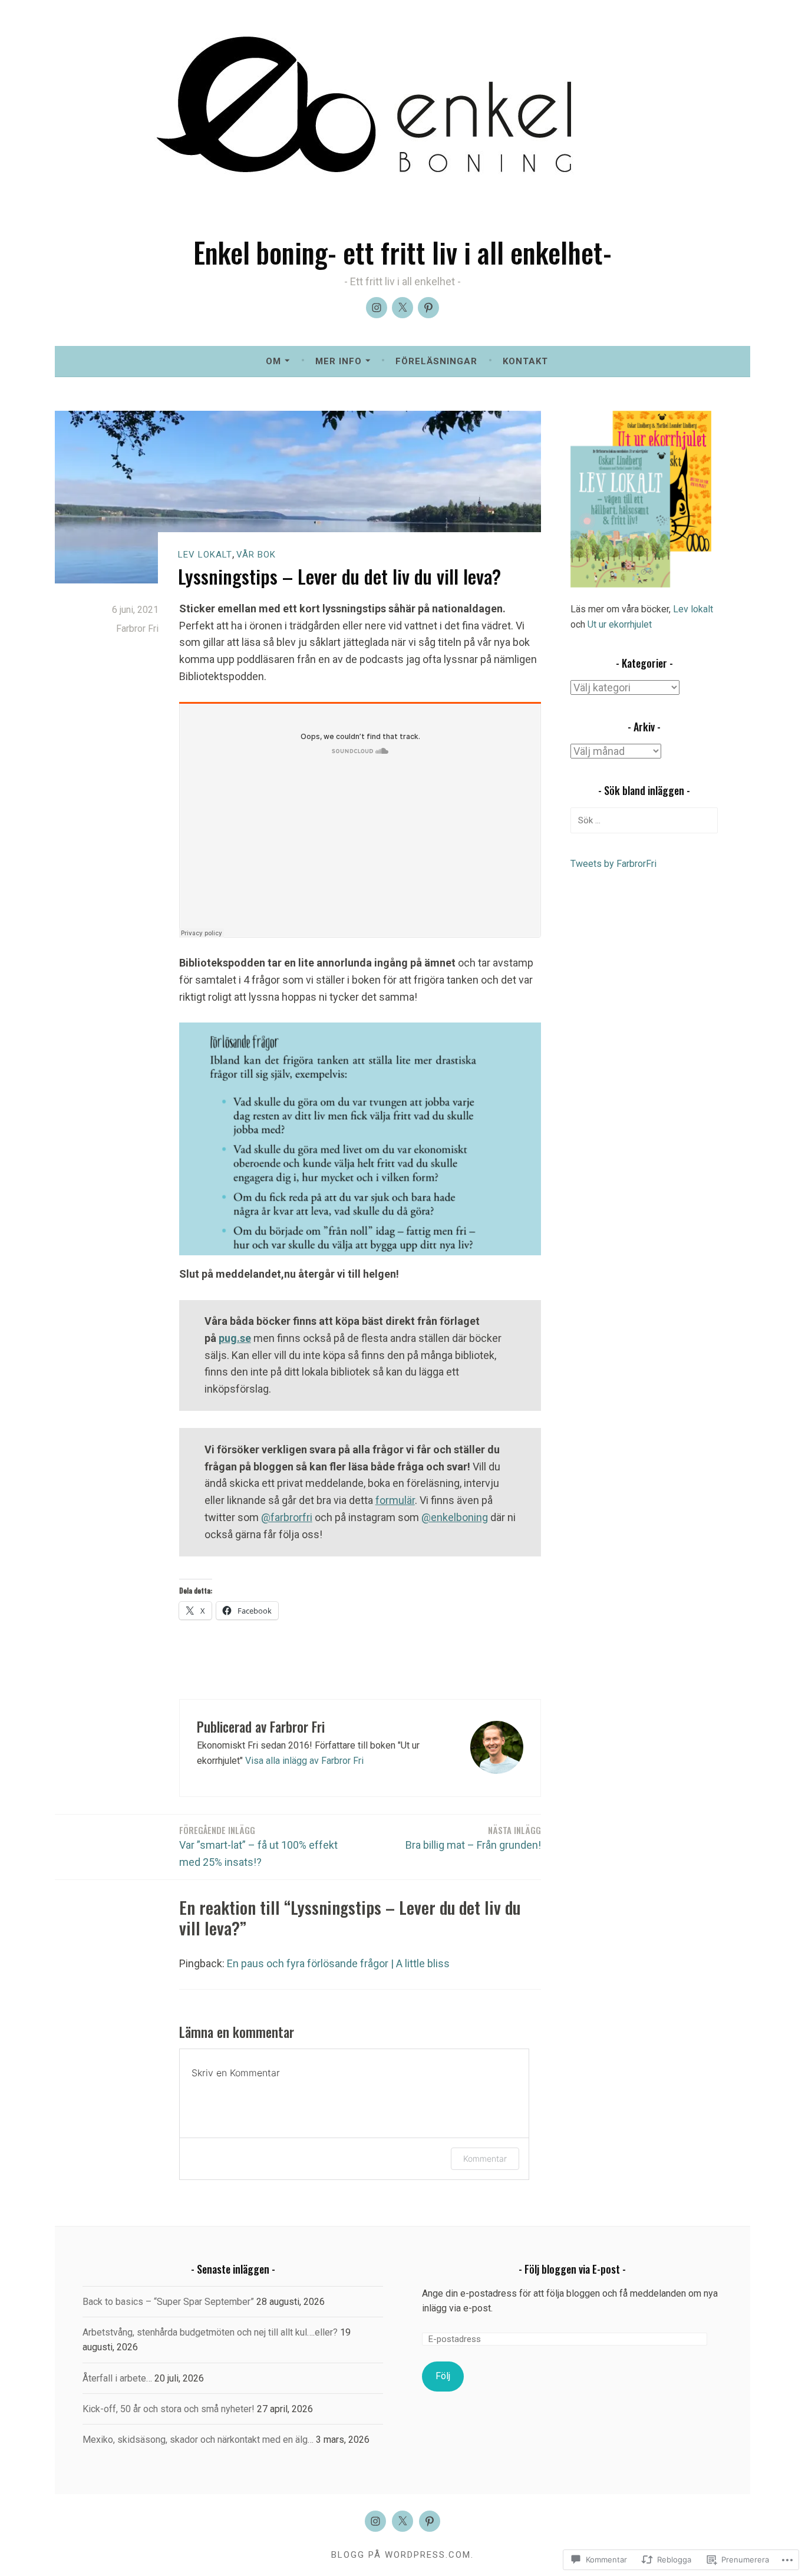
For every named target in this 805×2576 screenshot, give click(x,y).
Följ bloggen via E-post (572, 2269)
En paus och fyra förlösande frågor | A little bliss (338, 1963)
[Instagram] (377, 308)
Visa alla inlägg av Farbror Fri (304, 1761)
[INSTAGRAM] (375, 2521)
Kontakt (525, 361)
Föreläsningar (436, 361)
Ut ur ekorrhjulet (620, 624)
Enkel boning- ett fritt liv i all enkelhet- (402, 252)
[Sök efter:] (644, 820)
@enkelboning (455, 1517)
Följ (443, 2376)
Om (273, 361)
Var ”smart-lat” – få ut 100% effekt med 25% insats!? (258, 1846)
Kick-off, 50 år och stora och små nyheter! (169, 2409)
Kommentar (485, 2158)
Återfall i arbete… (117, 2378)
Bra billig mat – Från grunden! (473, 1837)
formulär (395, 1500)
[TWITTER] (402, 2521)
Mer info (339, 361)
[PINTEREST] (430, 2521)
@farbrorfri (287, 1517)
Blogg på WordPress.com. (402, 2555)
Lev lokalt (205, 555)
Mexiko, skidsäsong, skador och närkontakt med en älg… (198, 2440)
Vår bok (256, 555)
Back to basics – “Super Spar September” (168, 2302)
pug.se (235, 1338)
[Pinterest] (428, 308)
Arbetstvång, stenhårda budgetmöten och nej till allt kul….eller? (210, 2332)
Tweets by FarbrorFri (613, 864)
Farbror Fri (137, 629)
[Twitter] (402, 308)
